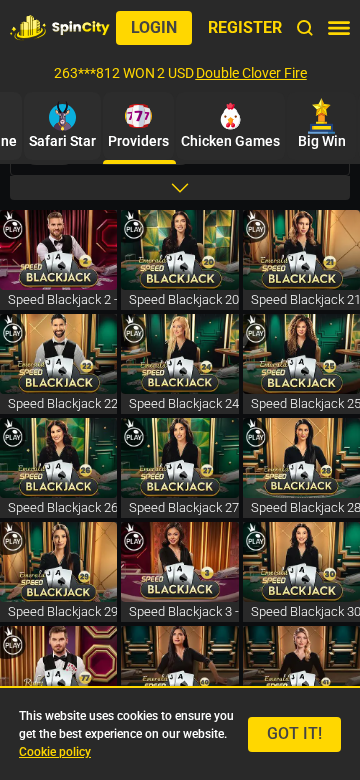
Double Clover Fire (251, 73)
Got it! (294, 733)
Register (245, 27)
